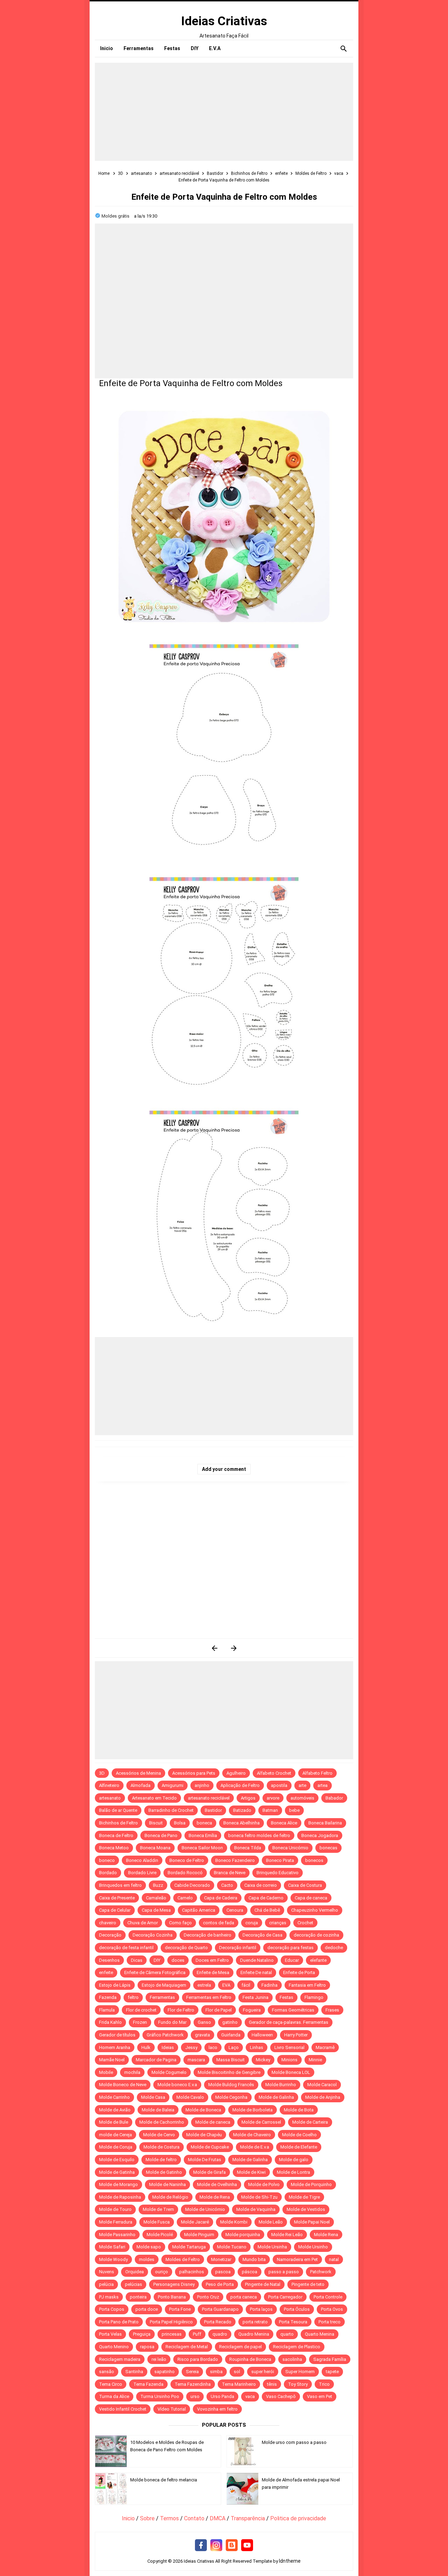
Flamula (107, 2010)
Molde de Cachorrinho (162, 2122)
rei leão (159, 2359)
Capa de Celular (115, 1910)
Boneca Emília (203, 1835)
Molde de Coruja (116, 2147)
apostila (279, 1785)
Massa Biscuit (230, 2060)
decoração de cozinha (316, 1935)
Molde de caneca (213, 2122)
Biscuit (156, 1823)
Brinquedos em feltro (120, 1885)
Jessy (191, 2047)
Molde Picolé (160, 2235)
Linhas (257, 2047)
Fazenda (108, 1997)
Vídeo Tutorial (172, 2409)
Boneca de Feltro (116, 1835)
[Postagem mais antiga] (234, 1648)
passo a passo (284, 2272)
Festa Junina (255, 1997)
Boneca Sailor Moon (202, 1848)
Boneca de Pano (161, 1835)
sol (237, 2372)
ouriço (162, 2272)
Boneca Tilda (248, 1848)
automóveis (302, 1798)
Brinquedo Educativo (278, 1873)
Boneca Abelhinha (241, 1823)
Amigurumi (173, 1785)
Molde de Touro (115, 2209)
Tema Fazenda (148, 2384)
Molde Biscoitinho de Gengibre (229, 2072)
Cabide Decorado (192, 1885)
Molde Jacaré (195, 2222)
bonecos (314, 1860)
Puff (197, 2334)
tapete (332, 2372)
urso (195, 2396)
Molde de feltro (161, 2160)
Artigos (248, 1798)
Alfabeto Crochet (274, 1773)
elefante (318, 1960)
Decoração (110, 1935)
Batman (270, 1810)
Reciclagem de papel (240, 2347)
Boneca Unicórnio (290, 1848)
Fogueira (252, 2010)
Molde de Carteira (310, 2122)
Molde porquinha (243, 2235)
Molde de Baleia (158, 2110)
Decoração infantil (238, 1948)
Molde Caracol (322, 2085)
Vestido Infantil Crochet (123, 2409)
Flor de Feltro (181, 2010)
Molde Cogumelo (169, 2072)
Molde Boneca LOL (291, 2072)
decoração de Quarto (186, 1948)
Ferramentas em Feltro (209, 1997)
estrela (204, 1985)
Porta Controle (328, 2297)
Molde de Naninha (167, 2184)
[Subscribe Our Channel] (247, 2546)
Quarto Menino (114, 2347)
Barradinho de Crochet (171, 1810)
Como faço (180, 1923)
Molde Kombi (234, 2222)
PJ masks (109, 2297)
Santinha (134, 2372)
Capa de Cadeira (221, 1898)
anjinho (202, 1785)
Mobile (106, 2072)
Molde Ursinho (313, 2247)
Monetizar (221, 2259)
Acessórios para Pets (194, 1773)
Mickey (263, 2060)
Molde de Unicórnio (205, 2209)
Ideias (168, 2047)
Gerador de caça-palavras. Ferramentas (289, 2022)
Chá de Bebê (267, 1910)
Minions (289, 2060)
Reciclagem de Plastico (297, 2347)
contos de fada (219, 1923)
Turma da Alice (114, 2396)
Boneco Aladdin (142, 1860)
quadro (220, 2334)
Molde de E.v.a (255, 2147)
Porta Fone (180, 2309)
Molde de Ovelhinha (217, 2184)
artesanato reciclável (209, 1798)
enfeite (106, 1972)
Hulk (146, 2047)
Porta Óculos (297, 2309)
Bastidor (213, 1810)
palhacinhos (192, 2272)
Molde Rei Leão (287, 2235)
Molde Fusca (157, 2222)
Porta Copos (112, 2309)
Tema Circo (111, 2384)
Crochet (305, 1923)
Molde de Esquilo (117, 2160)
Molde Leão (271, 2222)
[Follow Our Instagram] (216, 2546)
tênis (272, 2384)
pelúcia (106, 2284)
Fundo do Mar (172, 2022)
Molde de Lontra (293, 2172)
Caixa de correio (261, 1885)
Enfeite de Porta (299, 1972)
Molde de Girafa (209, 2172)
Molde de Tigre (304, 2197)
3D (102, 1773)
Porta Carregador (285, 2297)
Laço (234, 2047)
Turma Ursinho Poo (160, 2396)
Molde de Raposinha (120, 2197)
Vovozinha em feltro (217, 2409)
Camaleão (156, 1898)
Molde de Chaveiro (252, 2135)
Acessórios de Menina (138, 1773)
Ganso (204, 2022)
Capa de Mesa (156, 1910)
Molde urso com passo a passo (294, 2442)
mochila (132, 2072)
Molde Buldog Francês (231, 2085)
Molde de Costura (162, 2147)
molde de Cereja (115, 2135)
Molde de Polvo (264, 2184)
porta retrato (255, 2322)
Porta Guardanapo (220, 2309)
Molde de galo (294, 2160)
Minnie (315, 2060)
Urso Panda (222, 2396)
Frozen (140, 2022)
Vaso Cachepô (281, 2396)
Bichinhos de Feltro (118, 1823)
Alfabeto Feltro (317, 1773)
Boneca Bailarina (325, 1823)
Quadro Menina (254, 2334)
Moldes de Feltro (183, 2259)
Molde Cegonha (231, 2097)
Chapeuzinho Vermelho (315, 1910)
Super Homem (300, 2372)
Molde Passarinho (117, 2235)
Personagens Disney (174, 2284)
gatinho (230, 2022)
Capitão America (199, 1910)
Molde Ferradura (116, 2222)
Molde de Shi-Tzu (259, 2197)
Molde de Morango (118, 2184)
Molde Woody (113, 2259)
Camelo (185, 1898)
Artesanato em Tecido (154, 1798)
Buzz (158, 1885)
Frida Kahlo (110, 2022)
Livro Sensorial (289, 2047)
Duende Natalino (257, 1960)
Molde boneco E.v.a (177, 2085)
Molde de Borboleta (253, 2110)
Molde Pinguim (199, 2235)
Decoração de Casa (262, 1935)
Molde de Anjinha (323, 2097)
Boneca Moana (155, 1848)
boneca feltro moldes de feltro (259, 1835)
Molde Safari (112, 2247)
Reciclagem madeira (120, 2359)
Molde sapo (149, 2247)
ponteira (138, 2297)
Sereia (192, 2372)
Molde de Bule (114, 2122)
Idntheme (290, 2561)
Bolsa (180, 1823)
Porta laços (261, 2309)
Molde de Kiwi (251, 2172)
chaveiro (108, 1923)
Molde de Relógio (170, 2197)
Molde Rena (326, 2235)
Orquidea (135, 2272)
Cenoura (235, 1910)
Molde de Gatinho (164, 2172)
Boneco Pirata (280, 1860)
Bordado (108, 1873)
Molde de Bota (299, 2110)
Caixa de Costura (305, 1885)
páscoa (250, 2272)
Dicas (137, 1960)
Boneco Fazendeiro (235, 1860)
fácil (246, 1985)
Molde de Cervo (159, 2135)
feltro (133, 1997)
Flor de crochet (141, 2010)
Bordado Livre (142, 1873)
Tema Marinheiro (239, 2384)
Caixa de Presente (117, 1898)
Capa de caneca (311, 1898)
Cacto (227, 1885)
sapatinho (164, 2372)
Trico (324, 2384)
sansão (107, 2372)
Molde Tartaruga (189, 2247)
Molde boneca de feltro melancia (164, 2480)
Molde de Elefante (299, 2147)
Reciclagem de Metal (187, 2347)
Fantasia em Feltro (307, 1985)
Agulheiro (236, 1773)
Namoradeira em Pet (297, 2259)
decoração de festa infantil (126, 1948)
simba (216, 2372)
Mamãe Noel (112, 2060)
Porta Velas (110, 2334)
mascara (196, 2060)
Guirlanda (231, 2035)
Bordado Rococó (185, 1873)
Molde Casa (153, 2097)
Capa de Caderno (266, 1898)
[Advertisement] (224, 112)
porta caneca (244, 2297)
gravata (202, 2035)
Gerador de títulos (117, 2035)
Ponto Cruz (208, 2297)
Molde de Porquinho (311, 2184)
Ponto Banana (172, 2297)
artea (323, 1785)
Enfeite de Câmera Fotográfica (155, 1972)
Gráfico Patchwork (165, 2035)
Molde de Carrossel (261, 2122)
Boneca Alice (284, 1823)
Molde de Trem (158, 2209)
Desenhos (109, 1960)
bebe (294, 1810)
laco (213, 2047)
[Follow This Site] (232, 2546)
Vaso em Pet (320, 2396)
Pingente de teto (308, 2284)
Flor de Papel (219, 2010)
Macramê (325, 2047)
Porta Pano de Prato (119, 2322)
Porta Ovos (332, 2309)
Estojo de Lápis (115, 1985)
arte (302, 1785)
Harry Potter (296, 2035)
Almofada (141, 1785)
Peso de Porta (220, 2284)
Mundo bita (254, 2259)
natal (334, 2259)
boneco (107, 1860)
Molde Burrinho (281, 2085)
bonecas (328, 1848)
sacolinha (292, 2359)
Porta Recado (218, 2322)
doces (178, 1960)
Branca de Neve (230, 1873)
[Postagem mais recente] (214, 1648)
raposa (147, 2347)
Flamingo (314, 1997)
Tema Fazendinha (193, 2384)
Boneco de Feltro (187, 1860)
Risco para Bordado (198, 2359)
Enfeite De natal (256, 1972)
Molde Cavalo (190, 2097)
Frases (332, 2010)
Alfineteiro (109, 1785)
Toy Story (298, 2384)
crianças (278, 1923)
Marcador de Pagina (156, 2060)
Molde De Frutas (205, 2160)
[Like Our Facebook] (201, 2546)
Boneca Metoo (114, 1848)
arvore (273, 1798)
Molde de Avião (115, 2110)
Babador (334, 1798)
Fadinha (269, 1985)
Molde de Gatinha (117, 2172)
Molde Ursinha (272, 2247)
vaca (250, 2396)
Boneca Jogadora (320, 1835)
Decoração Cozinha (153, 1935)
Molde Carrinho (114, 2097)
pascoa (223, 2272)
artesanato (110, 1798)
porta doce (147, 2309)
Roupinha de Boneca (250, 2359)
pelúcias (134, 2284)
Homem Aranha (115, 2047)
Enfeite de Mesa (213, 1972)
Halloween (262, 2035)
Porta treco (330, 2322)
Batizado (242, 1810)
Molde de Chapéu (204, 2135)
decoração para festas (290, 1948)
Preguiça (142, 2334)
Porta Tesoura (293, 2322)
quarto (287, 2334)
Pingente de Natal (263, 2284)
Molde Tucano (232, 2247)
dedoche (334, 1948)
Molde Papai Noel (312, 2222)
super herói (263, 2372)
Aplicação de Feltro (240, 1785)
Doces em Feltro (212, 1960)
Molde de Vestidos (306, 2209)
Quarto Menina (320, 2334)
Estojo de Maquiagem (164, 1985)
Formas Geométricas (293, 2010)
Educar (292, 1960)
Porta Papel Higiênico (171, 2322)
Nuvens (107, 2272)
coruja (252, 1923)
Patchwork (321, 2272)
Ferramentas (162, 1997)
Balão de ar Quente (118, 1810)
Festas (286, 1997)
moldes (147, 2259)
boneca (204, 1823)
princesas (172, 2334)
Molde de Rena (215, 2197)
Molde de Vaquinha (256, 2209)
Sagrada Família (330, 2359)
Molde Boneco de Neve (123, 2085)
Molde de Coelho (299, 2135)
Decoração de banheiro (208, 1935)
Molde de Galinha (276, 2097)
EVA (226, 1985)
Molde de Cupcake (210, 2147)
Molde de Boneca (203, 2110)
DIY (157, 1960)
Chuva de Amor (143, 1923)
